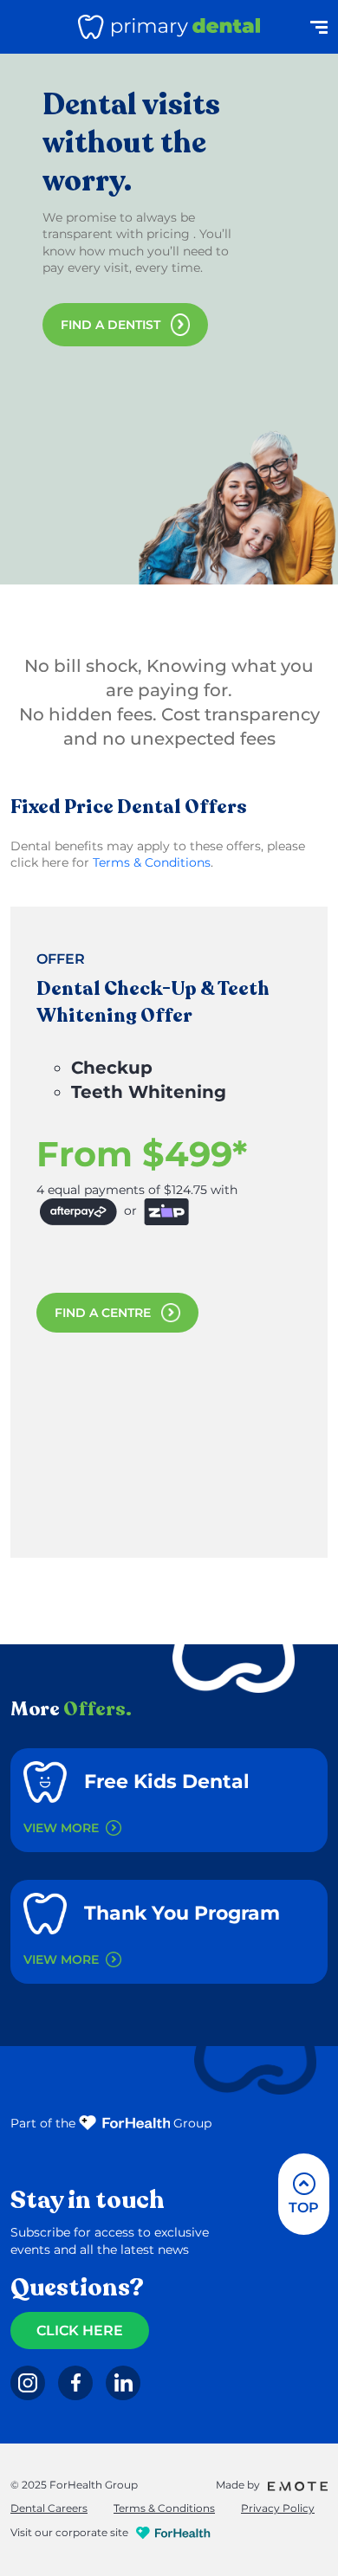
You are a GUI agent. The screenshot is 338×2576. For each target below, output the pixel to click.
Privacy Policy (278, 2508)
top (304, 2208)
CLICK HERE (80, 2331)
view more (61, 1828)
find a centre (103, 1313)
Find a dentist (110, 325)
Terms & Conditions (152, 862)
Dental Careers (49, 2508)
